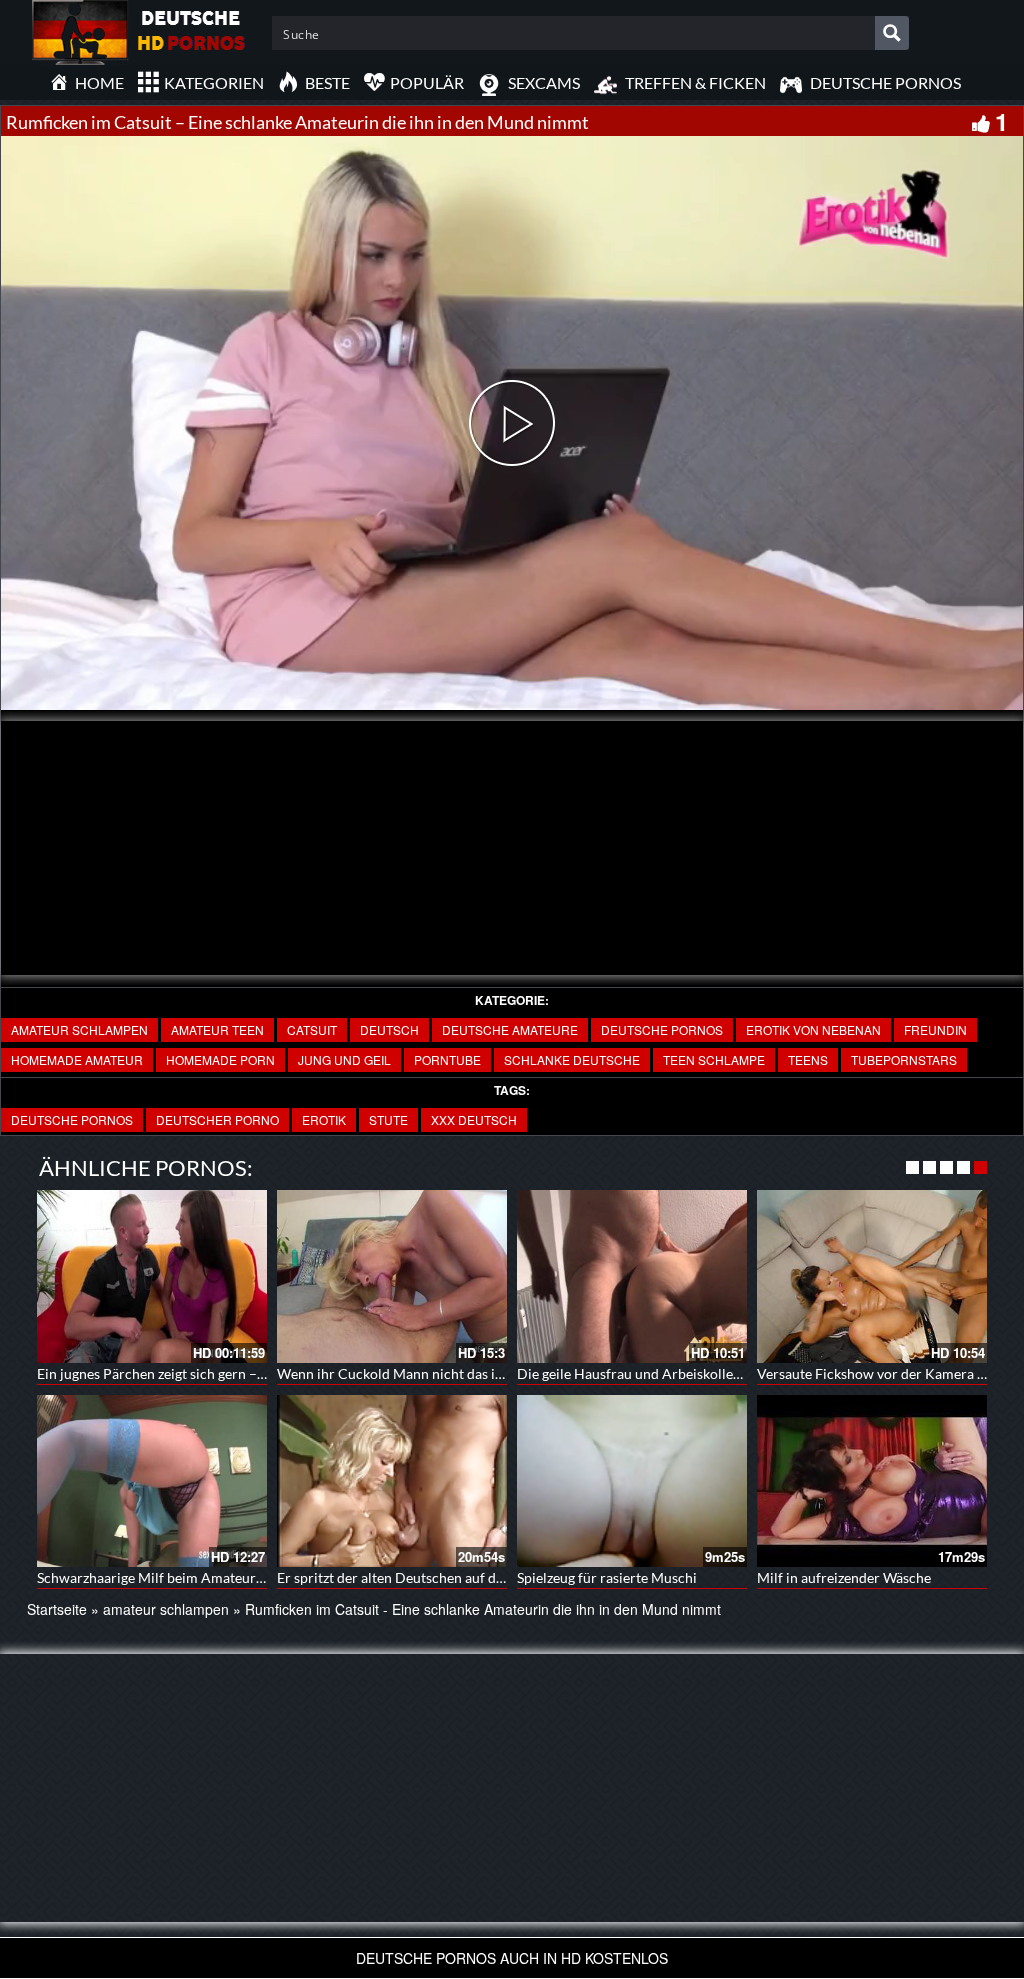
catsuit (312, 1029)
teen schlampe (714, 1059)
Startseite (57, 1609)
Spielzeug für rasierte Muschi (607, 1577)
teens (808, 1059)
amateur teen (217, 1029)
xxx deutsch (474, 1119)
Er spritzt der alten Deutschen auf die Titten (412, 1577)
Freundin (935, 1029)
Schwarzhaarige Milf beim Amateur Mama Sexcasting (201, 1577)
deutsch (389, 1029)
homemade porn (220, 1059)
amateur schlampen (79, 1029)
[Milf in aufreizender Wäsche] (872, 1481)
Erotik (324, 1119)
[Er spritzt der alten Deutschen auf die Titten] (392, 1481)
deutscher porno (217, 1119)
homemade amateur (77, 1059)
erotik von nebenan (813, 1029)
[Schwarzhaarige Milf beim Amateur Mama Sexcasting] (152, 1481)
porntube (447, 1059)
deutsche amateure (510, 1029)
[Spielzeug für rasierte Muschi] (632, 1481)
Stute (388, 1119)
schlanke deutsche (572, 1059)
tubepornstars (904, 1059)
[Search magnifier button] (892, 33)
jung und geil (344, 1059)
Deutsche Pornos (662, 1029)
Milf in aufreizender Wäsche (844, 1577)
